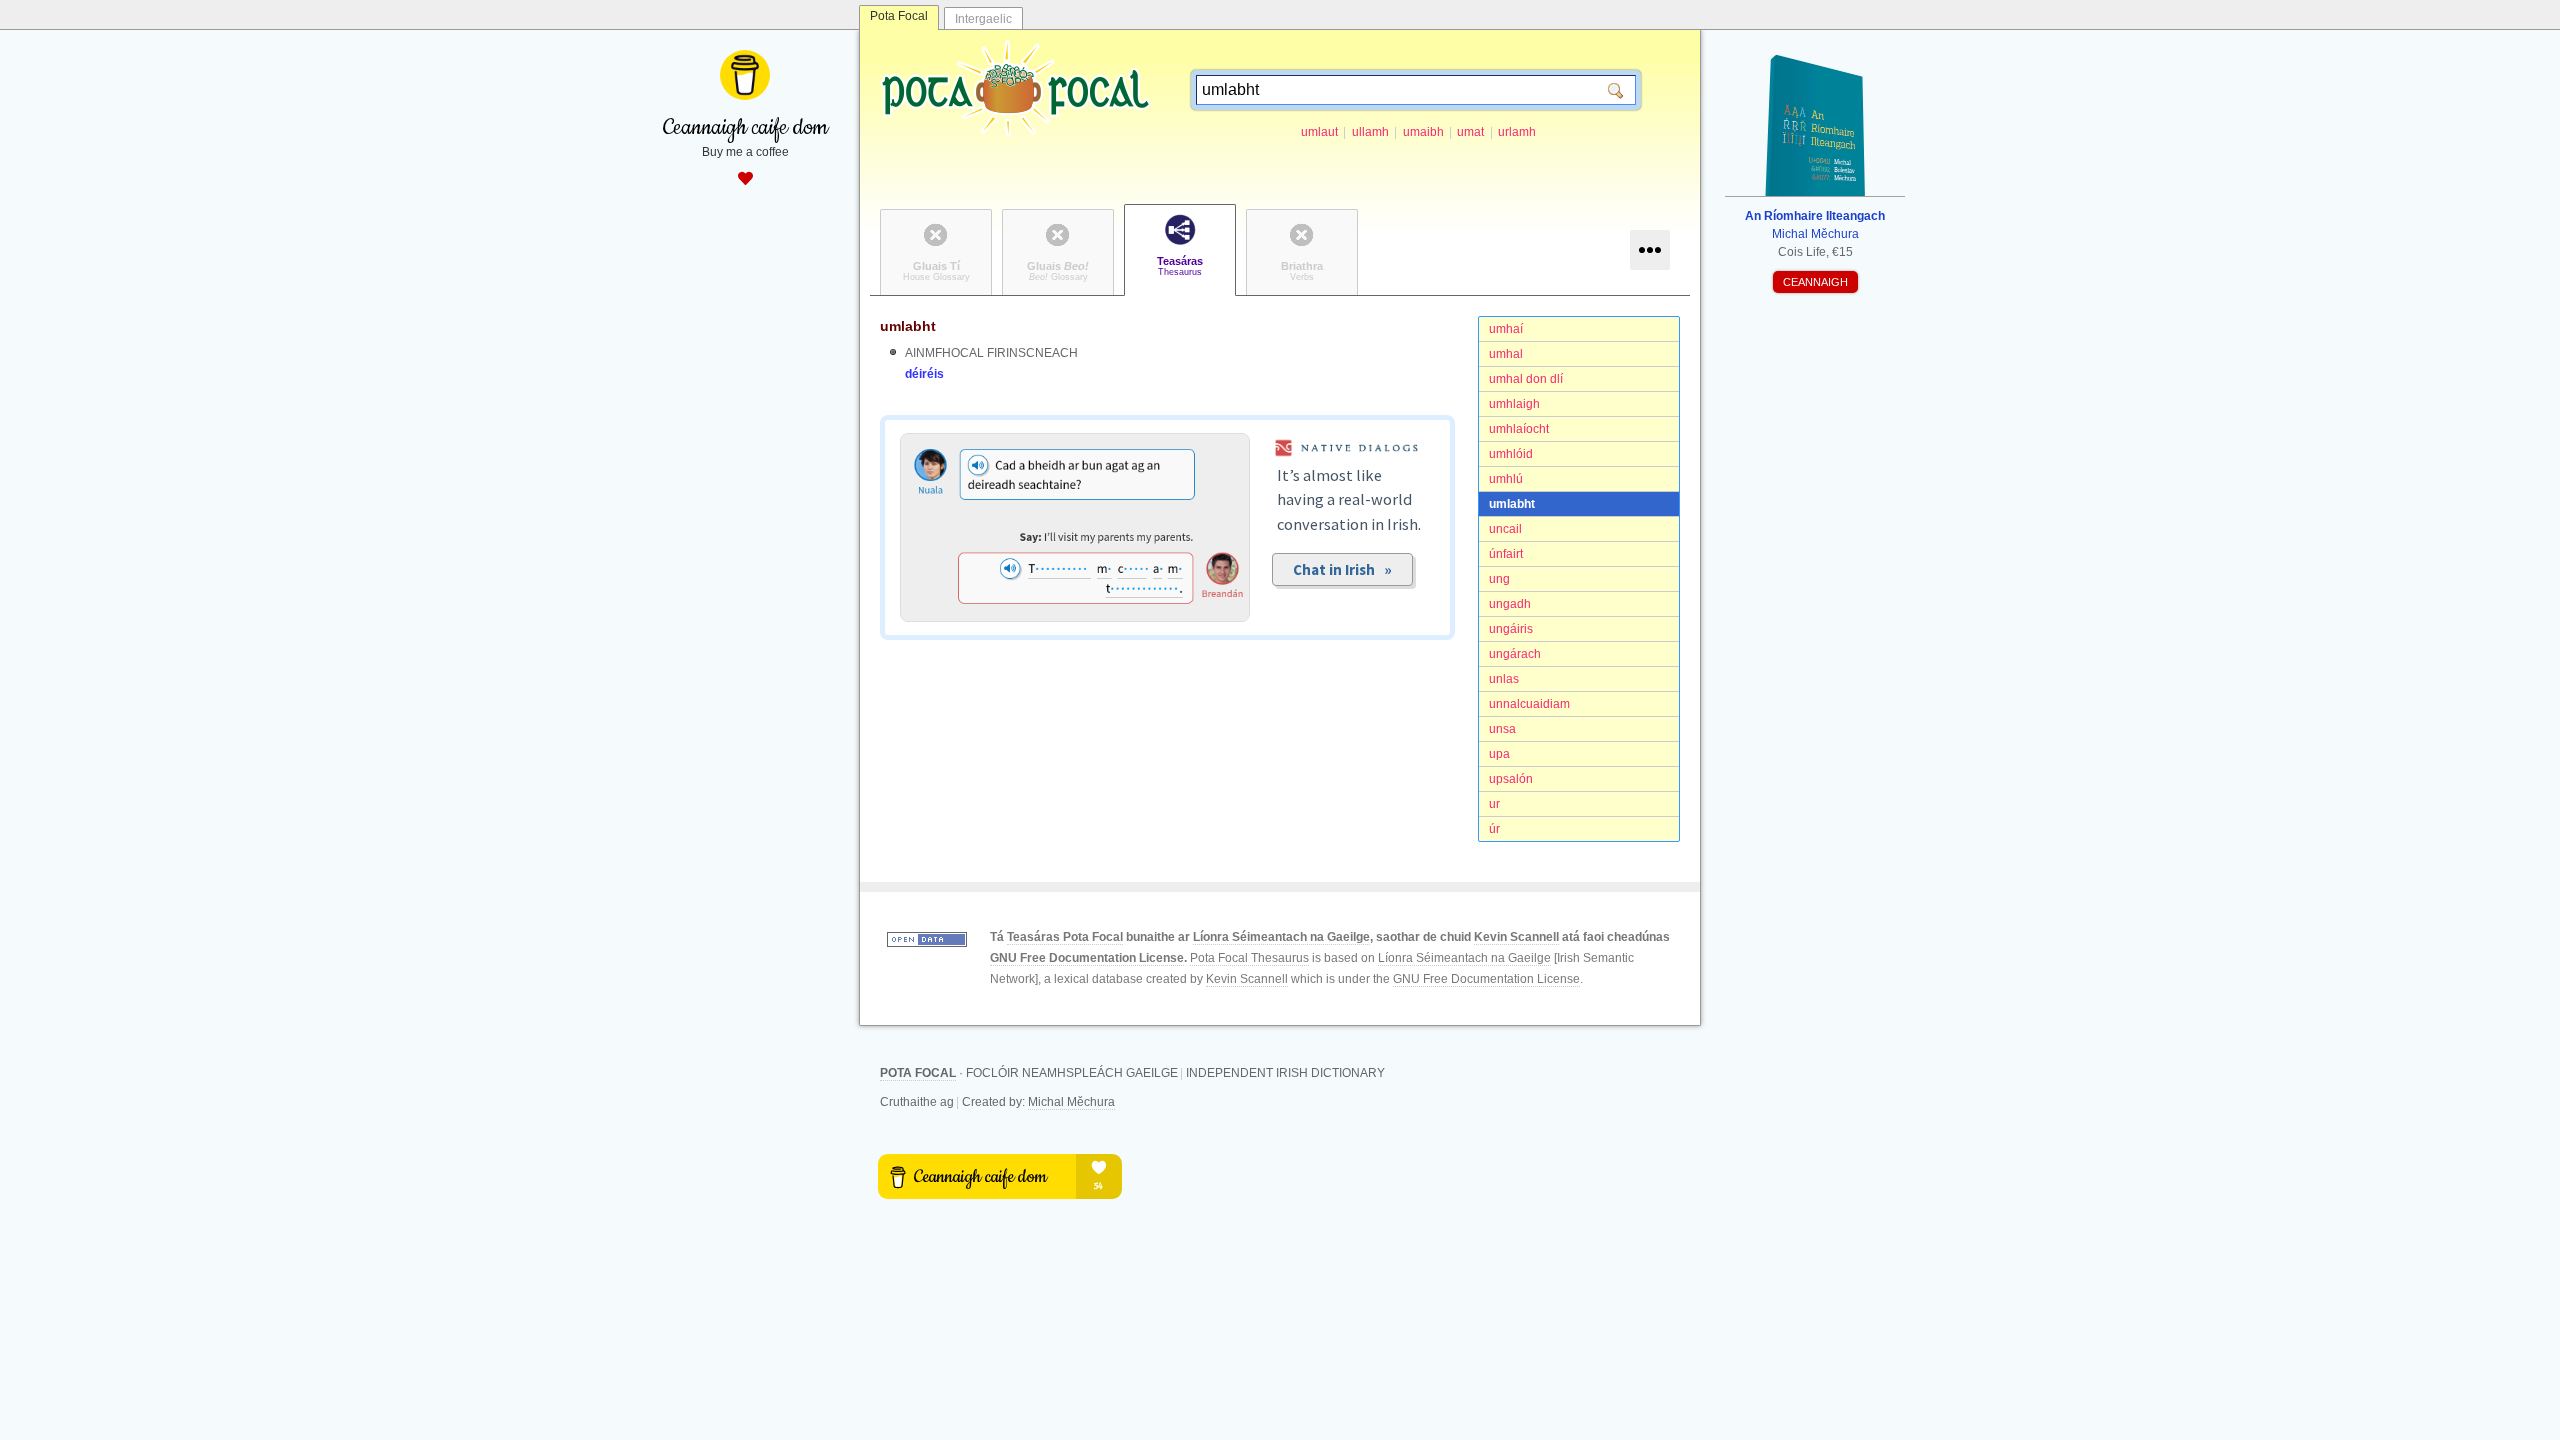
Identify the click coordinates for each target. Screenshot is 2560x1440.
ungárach (1515, 654)
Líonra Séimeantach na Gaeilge (1281, 937)
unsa (1502, 729)
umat (1470, 132)
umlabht (1512, 504)
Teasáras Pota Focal (1065, 937)
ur (1494, 804)
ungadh (1510, 604)
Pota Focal (899, 16)
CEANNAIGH (1815, 282)
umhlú (1506, 479)
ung (1499, 579)
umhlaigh (1514, 404)
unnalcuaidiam (1529, 704)
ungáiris (1511, 629)
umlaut (1319, 132)
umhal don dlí (1526, 379)
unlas (1504, 679)
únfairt (1506, 554)
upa (1499, 754)
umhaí (1506, 329)
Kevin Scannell (1516, 937)
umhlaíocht (1519, 429)
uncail (1505, 529)
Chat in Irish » (1342, 569)
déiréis (924, 374)
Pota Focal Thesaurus (1249, 958)
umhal (1506, 354)
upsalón (1511, 779)
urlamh (1517, 132)
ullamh (1370, 132)
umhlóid (1511, 454)
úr (1494, 829)
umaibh (1423, 132)
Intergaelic (983, 19)
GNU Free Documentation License (1087, 958)
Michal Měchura (1071, 1102)
